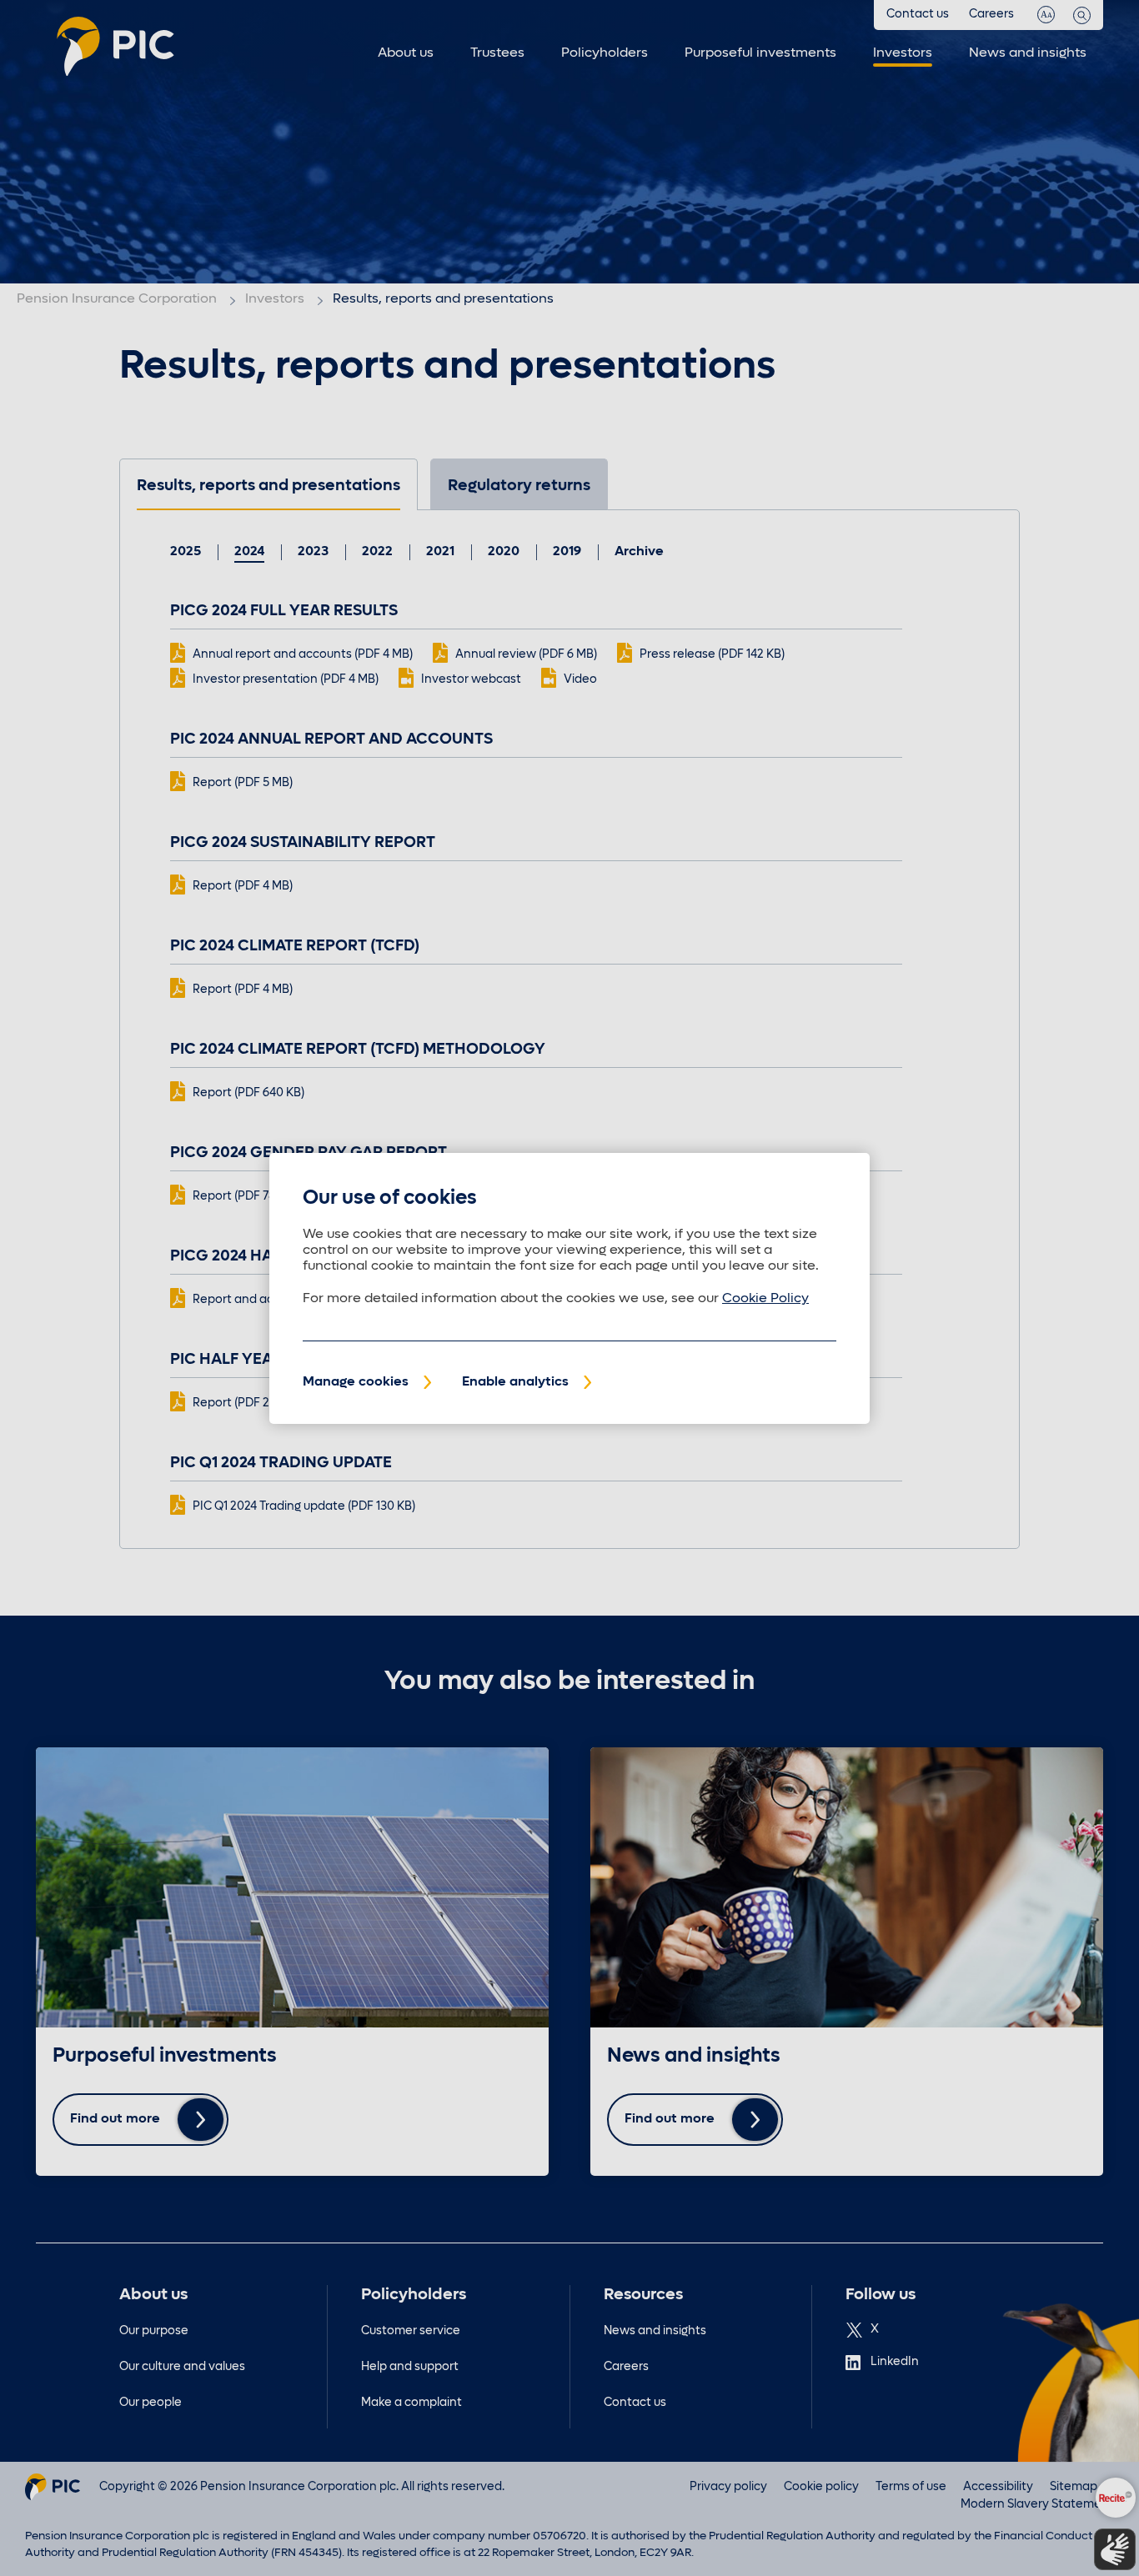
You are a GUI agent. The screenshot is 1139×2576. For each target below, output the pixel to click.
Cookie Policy (765, 1299)
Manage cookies (356, 1382)
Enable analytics (515, 1382)
